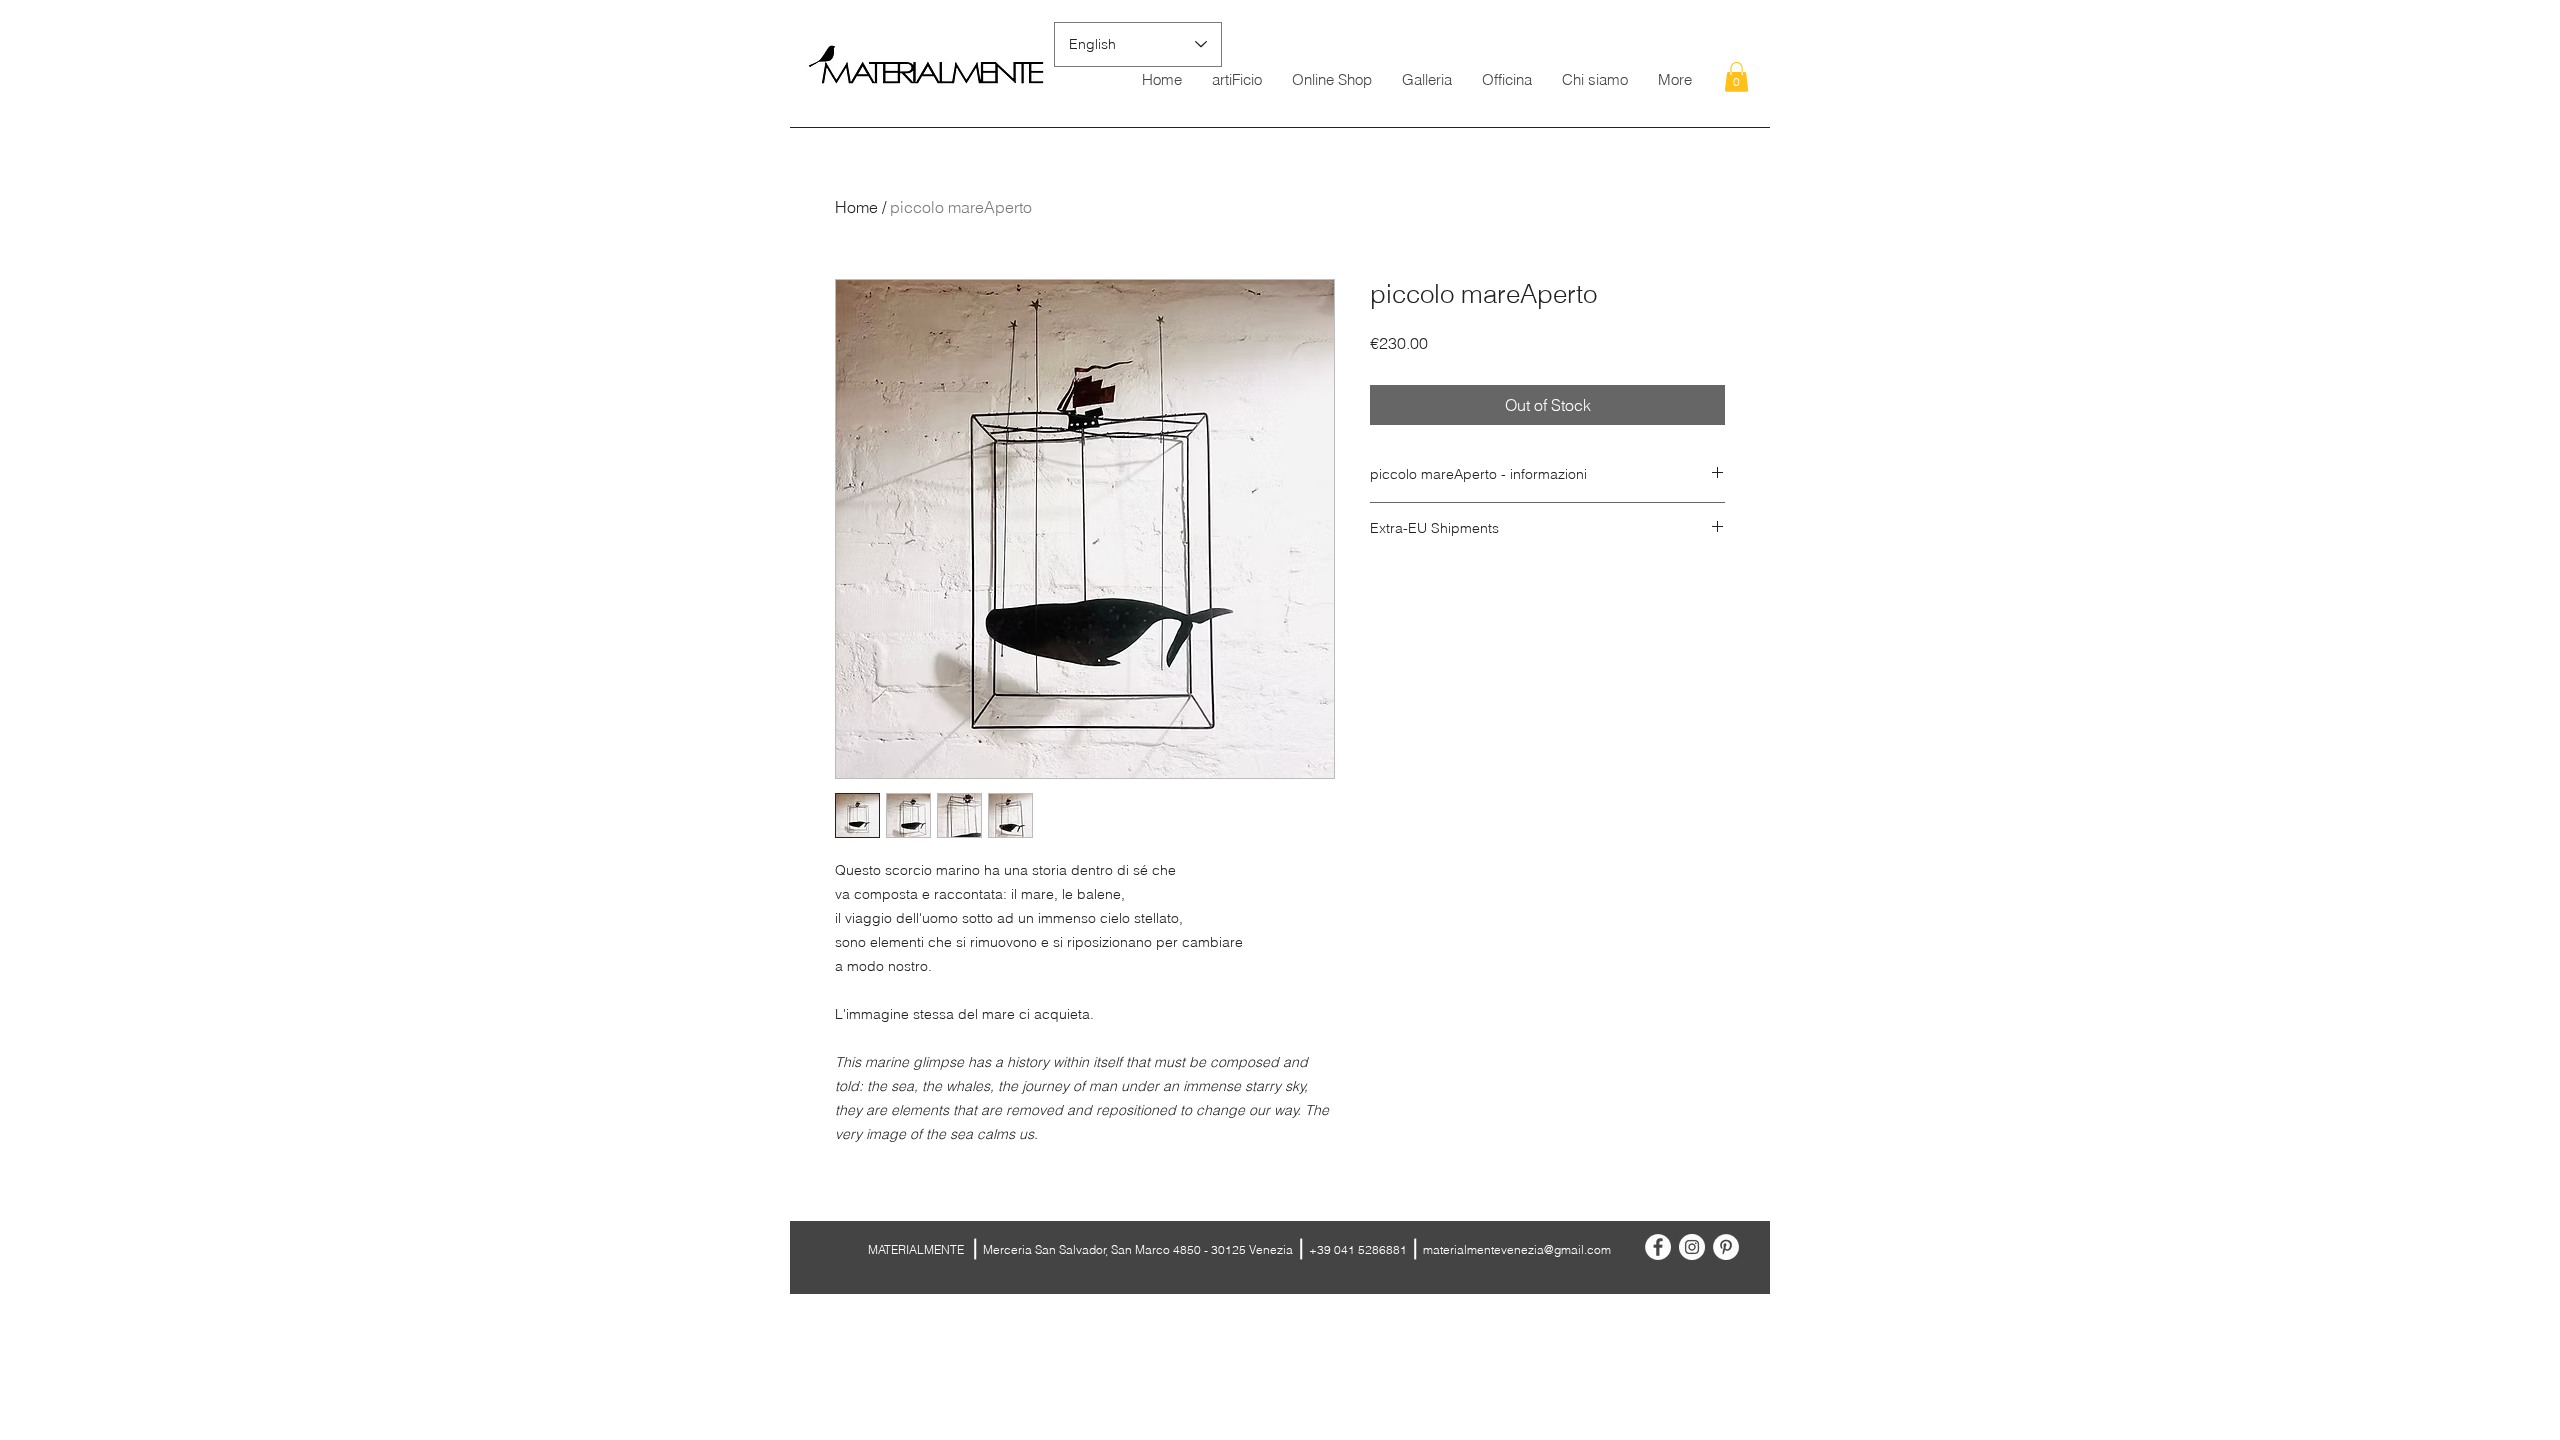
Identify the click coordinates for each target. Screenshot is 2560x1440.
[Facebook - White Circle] (1658, 1247)
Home (856, 207)
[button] (1736, 77)
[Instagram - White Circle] (1692, 1247)
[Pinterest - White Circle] (1726, 1247)
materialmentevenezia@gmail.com (1517, 1249)
